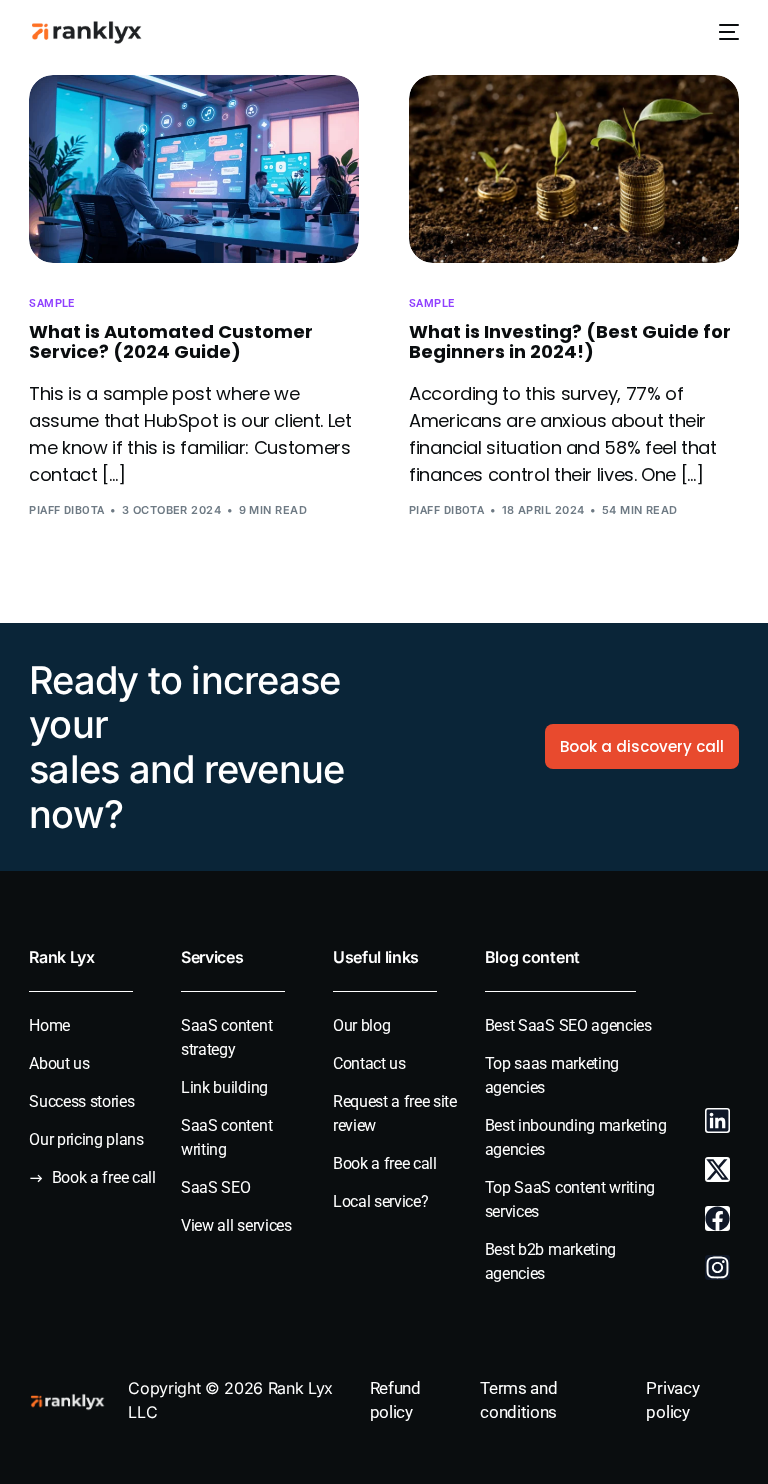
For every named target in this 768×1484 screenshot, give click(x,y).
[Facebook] (717, 1218)
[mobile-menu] (724, 32)
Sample (52, 303)
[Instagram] (717, 1267)
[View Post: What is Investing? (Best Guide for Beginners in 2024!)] (574, 169)
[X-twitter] (717, 1169)
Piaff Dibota (66, 510)
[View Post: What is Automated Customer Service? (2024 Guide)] (194, 169)
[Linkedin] (717, 1120)
